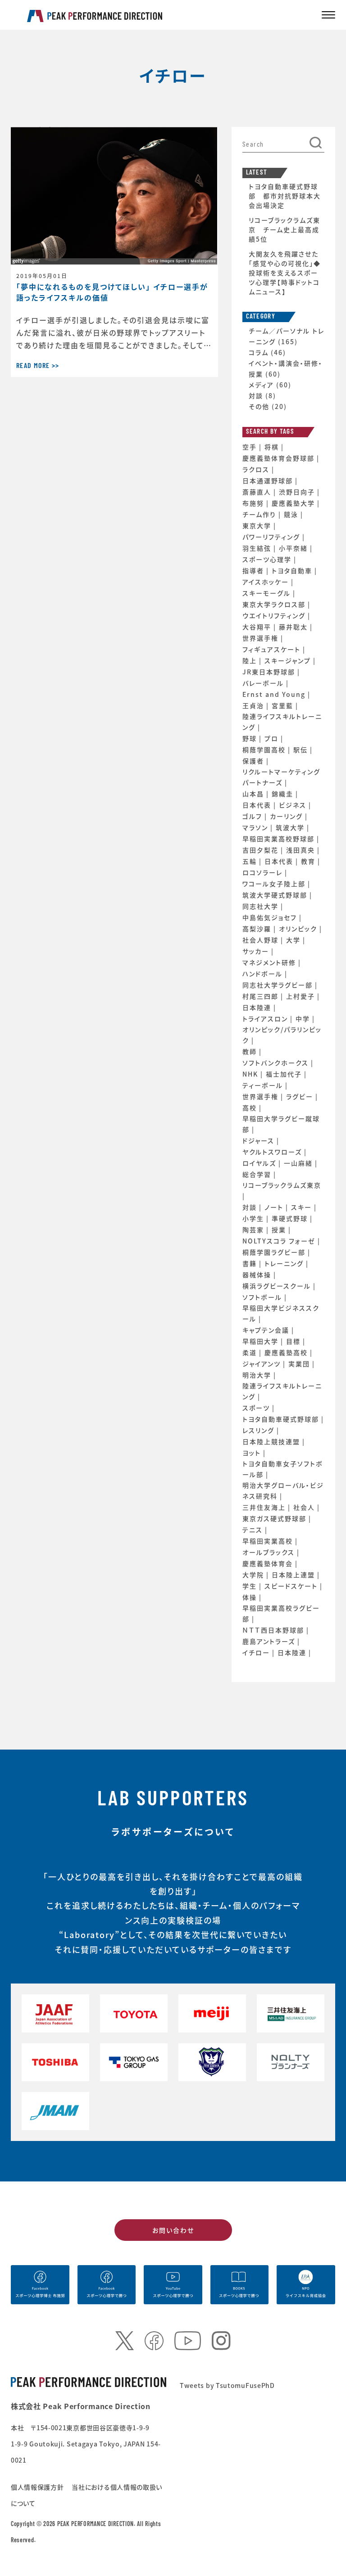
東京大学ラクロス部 (275, 604)
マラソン (256, 827)
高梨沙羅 (258, 929)
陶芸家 (254, 1230)
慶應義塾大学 (294, 503)
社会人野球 (262, 940)
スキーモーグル (268, 593)
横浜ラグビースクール (278, 1286)
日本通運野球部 (269, 480)
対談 (256, 395)
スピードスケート (292, 1586)
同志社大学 (262, 906)
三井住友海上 (265, 1507)
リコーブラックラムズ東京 (282, 1185)
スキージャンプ (289, 660)
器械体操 (258, 1275)
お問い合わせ (173, 2230)
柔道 (251, 1352)
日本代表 (258, 805)
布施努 (254, 503)
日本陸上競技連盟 (272, 1441)
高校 (251, 1108)
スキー (303, 1207)
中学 (304, 1019)
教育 (309, 861)
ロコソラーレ (264, 872)
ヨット (253, 1453)
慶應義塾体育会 (269, 1563)
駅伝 (302, 749)
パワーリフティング (272, 537)
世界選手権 (262, 638)
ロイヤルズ (260, 1163)
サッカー (257, 951)
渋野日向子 (298, 492)
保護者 (254, 761)
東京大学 (258, 525)
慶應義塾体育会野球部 (280, 458)
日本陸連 (258, 1007)
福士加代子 (285, 1074)
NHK (251, 1074)
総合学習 (258, 1174)
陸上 (251, 660)
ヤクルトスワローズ (273, 1152)
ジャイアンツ (263, 1364)
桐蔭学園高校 (265, 749)
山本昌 (254, 794)
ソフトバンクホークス (277, 1063)
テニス (254, 1530)
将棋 (273, 447)
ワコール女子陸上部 (275, 884)
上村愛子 (302, 996)
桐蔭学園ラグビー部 (275, 1252)
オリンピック (299, 929)
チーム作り (260, 514)
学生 (251, 1586)
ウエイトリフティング (275, 615)
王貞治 (254, 705)
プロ (273, 738)
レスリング (259, 1430)
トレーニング (285, 1263)
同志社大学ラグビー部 (279, 985)
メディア (261, 385)
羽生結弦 (258, 548)
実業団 (300, 1364)
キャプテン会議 (267, 1330)
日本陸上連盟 (294, 1575)
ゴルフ (253, 816)
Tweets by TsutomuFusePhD (227, 2385)
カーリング (287, 816)
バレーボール (264, 683)
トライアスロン (266, 1019)
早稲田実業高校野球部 (280, 839)
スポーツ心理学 (268, 559)
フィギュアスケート (273, 649)
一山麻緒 (299, 1163)
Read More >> (38, 366)
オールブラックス (270, 1552)
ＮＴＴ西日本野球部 (274, 1630)
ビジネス (294, 805)
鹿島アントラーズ (270, 1641)
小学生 (254, 1218)
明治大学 (258, 1375)
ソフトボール (263, 1297)
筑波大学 (291, 827)
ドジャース (259, 1140)
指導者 (254, 570)
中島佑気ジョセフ (271, 917)
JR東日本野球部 (270, 672)
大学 (294, 940)
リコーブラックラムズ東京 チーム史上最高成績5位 (285, 229)
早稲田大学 (262, 1341)
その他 (259, 406)
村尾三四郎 (262, 996)
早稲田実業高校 (269, 1541)
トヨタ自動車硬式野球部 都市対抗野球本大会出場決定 (285, 196)
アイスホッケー (267, 582)
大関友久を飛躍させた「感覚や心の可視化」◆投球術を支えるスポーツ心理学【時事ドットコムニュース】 (285, 273)
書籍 (251, 1263)
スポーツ (257, 1408)
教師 (251, 1051)
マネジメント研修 (270, 962)
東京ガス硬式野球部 (275, 1518)
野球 (251, 738)
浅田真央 (302, 850)
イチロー (257, 1652)
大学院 (254, 1575)
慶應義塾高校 (287, 1352)
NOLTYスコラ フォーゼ (280, 1241)
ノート (275, 1207)
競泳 (292, 514)
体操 (251, 1597)
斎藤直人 (258, 492)
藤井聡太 (294, 627)
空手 (251, 447)
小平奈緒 (294, 548)
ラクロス (257, 469)
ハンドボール (264, 974)
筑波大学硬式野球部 (276, 895)
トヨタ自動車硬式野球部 (282, 1419)
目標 (294, 1341)
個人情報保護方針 (38, 2487)
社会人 (305, 1507)
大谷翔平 (258, 627)
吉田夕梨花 (262, 850)
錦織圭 (284, 794)
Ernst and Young (275, 694)
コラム (259, 352)
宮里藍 (284, 705)
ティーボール (264, 1085)
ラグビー (301, 1096)
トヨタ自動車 (293, 570)
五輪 (251, 861)
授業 (280, 1230)
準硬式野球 (291, 1218)
